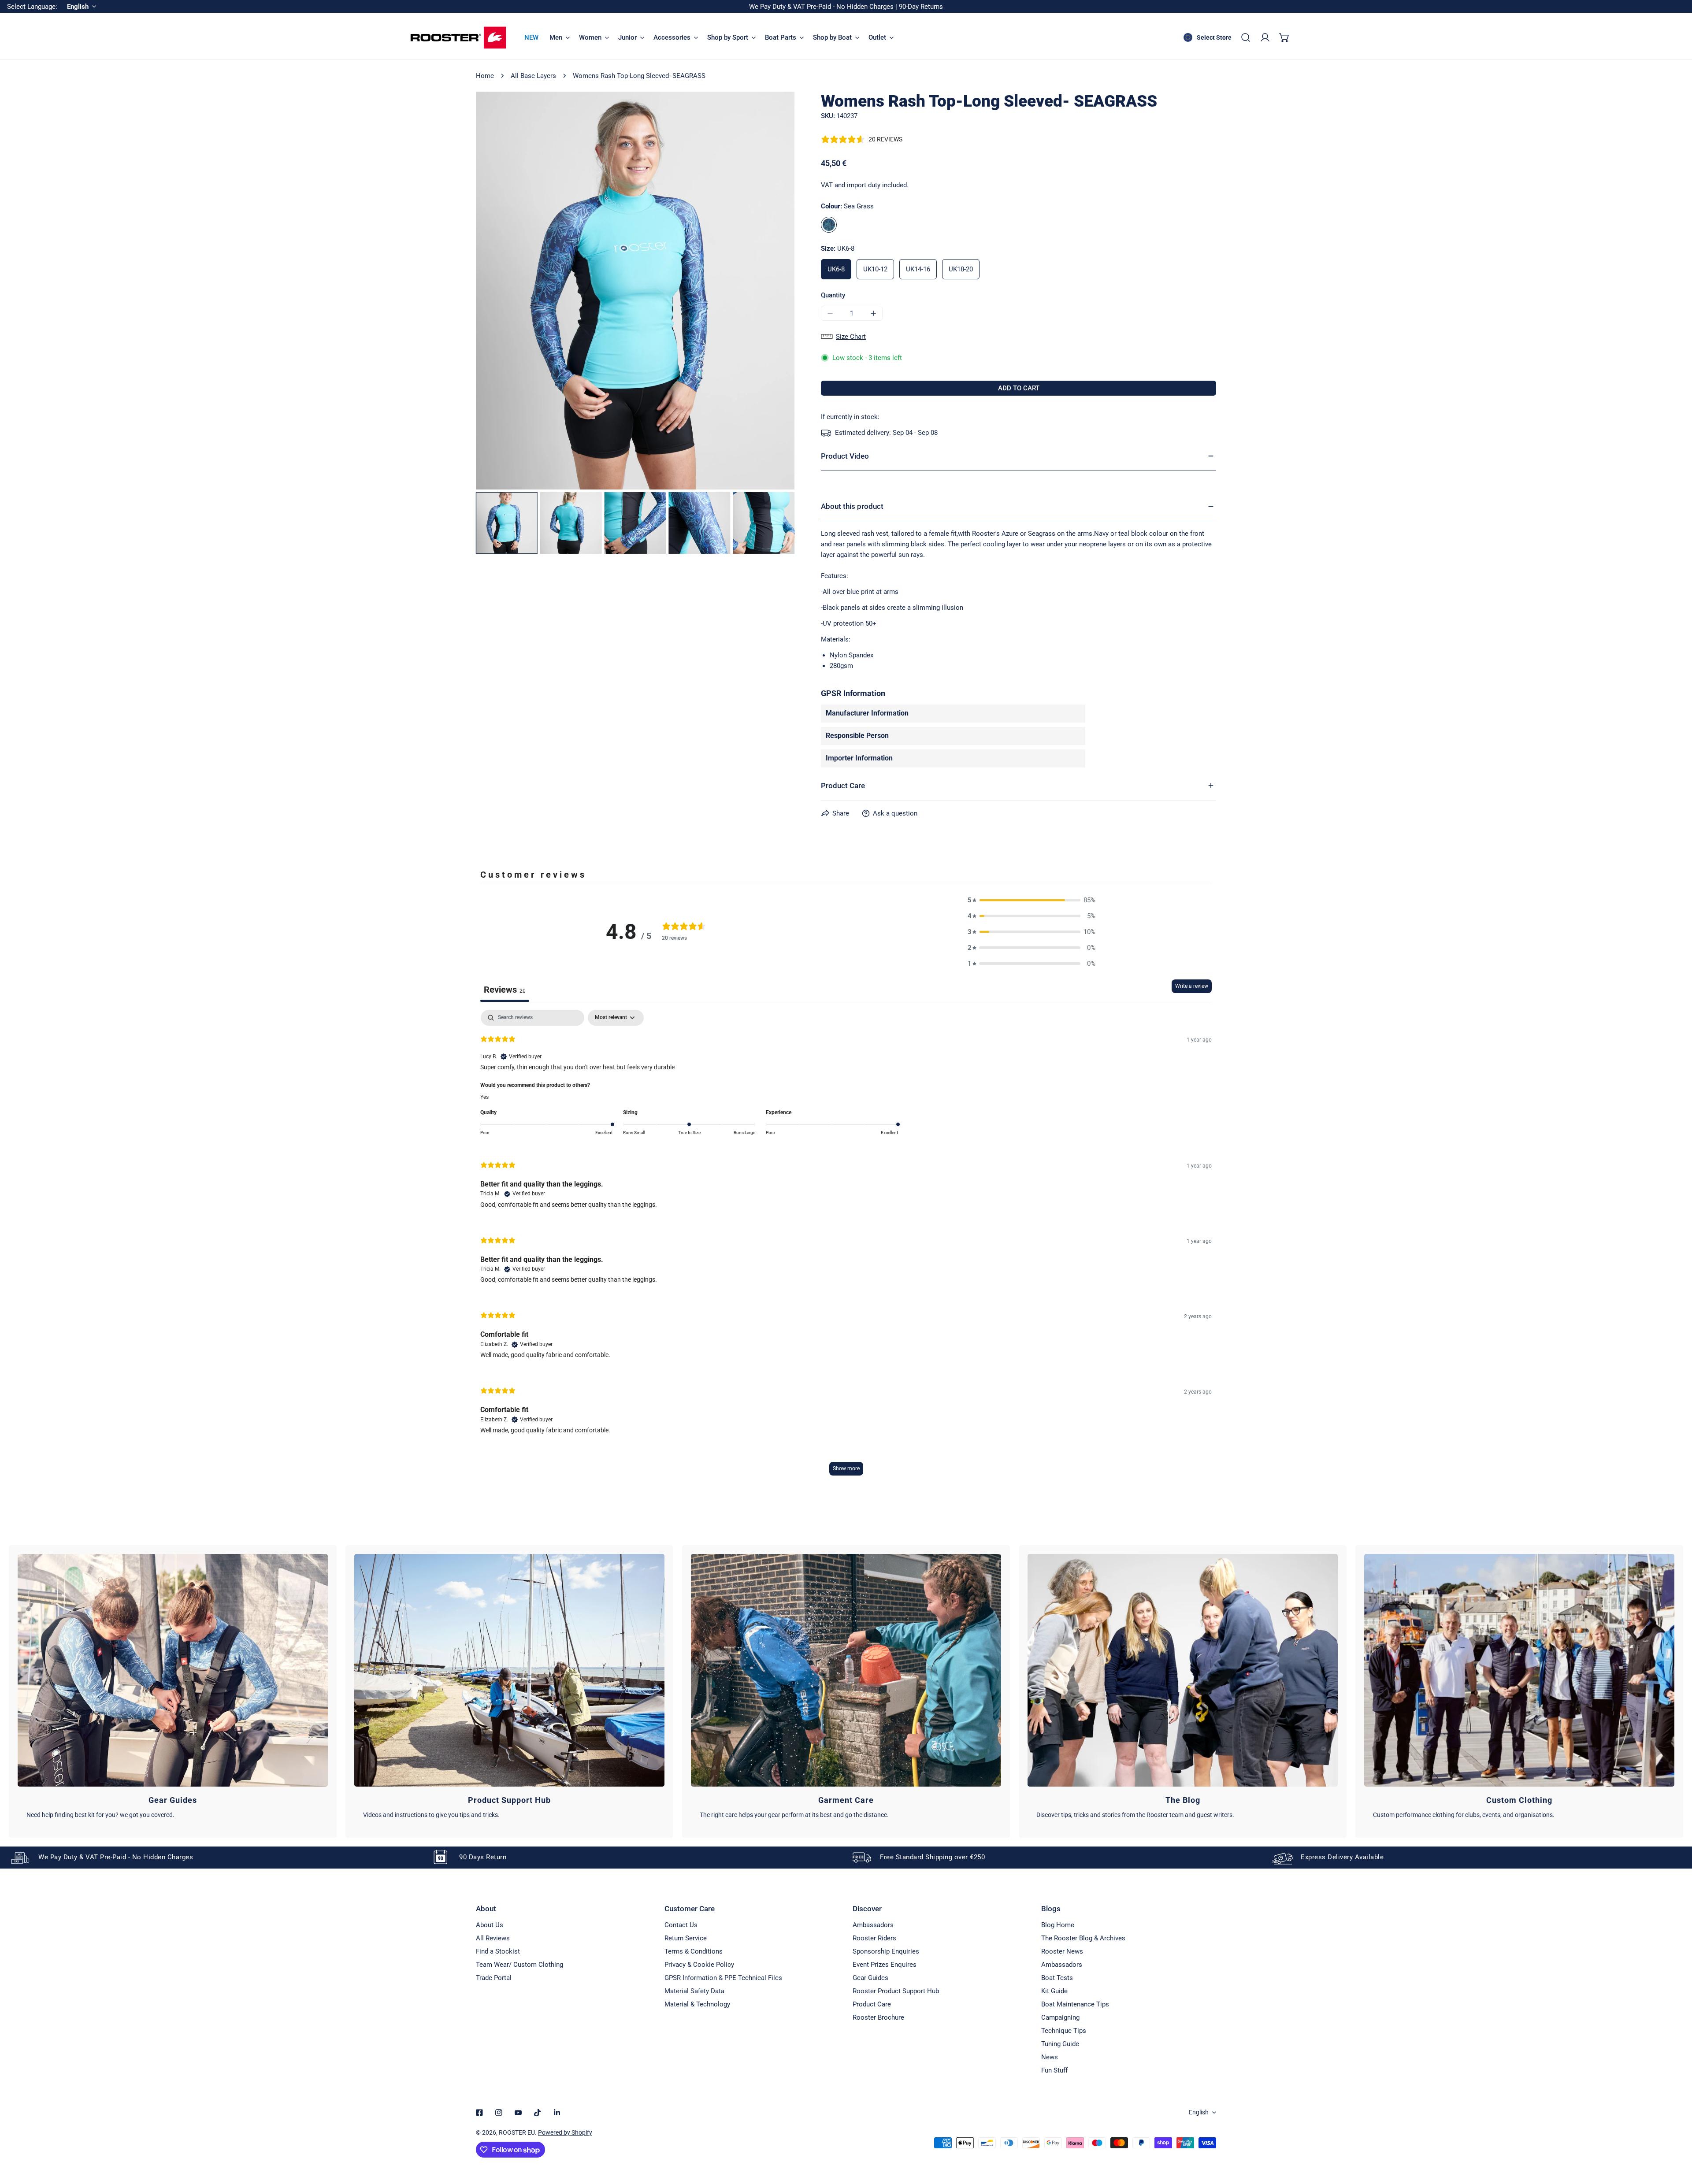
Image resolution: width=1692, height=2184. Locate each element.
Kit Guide (1054, 1991)
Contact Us (681, 1925)
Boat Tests (1057, 1978)
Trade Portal (494, 1978)
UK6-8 (836, 269)
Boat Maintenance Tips (1075, 2004)
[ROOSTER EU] (458, 38)
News (1050, 2057)
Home (485, 76)
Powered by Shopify (565, 2132)
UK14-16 (918, 269)
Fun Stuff (1054, 2070)
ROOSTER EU (517, 2132)
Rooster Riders (874, 1938)
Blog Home (1058, 1925)
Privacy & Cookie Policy (699, 1965)
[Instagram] (499, 2113)
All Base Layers (533, 76)
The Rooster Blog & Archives (1083, 1938)
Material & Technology (697, 2004)
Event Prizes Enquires (885, 1965)
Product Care (872, 2004)
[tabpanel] (846, 1247)
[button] (1284, 37)
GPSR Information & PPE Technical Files (723, 1978)
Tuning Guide (1060, 2044)
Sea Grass (829, 225)
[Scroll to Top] (1676, 2137)
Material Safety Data (694, 1991)
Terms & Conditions (694, 1951)
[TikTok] (538, 2113)
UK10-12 (875, 269)
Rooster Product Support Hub (896, 1991)
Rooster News (1062, 1951)
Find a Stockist (498, 1951)
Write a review (1192, 986)
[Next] (774, 292)
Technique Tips (1064, 2031)
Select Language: (32, 7)
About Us (490, 1925)
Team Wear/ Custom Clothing (519, 1965)
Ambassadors (873, 1925)
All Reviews (493, 1938)
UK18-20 (961, 269)
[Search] (1246, 37)
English (1199, 2112)
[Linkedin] (557, 2113)
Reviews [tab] (505, 990)
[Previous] (497, 292)
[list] (635, 291)
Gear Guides (870, 1978)
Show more (846, 1468)
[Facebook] (479, 2113)
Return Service (686, 1938)
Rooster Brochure (878, 2017)
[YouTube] (518, 2113)
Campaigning (1060, 2017)
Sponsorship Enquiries (886, 1951)
